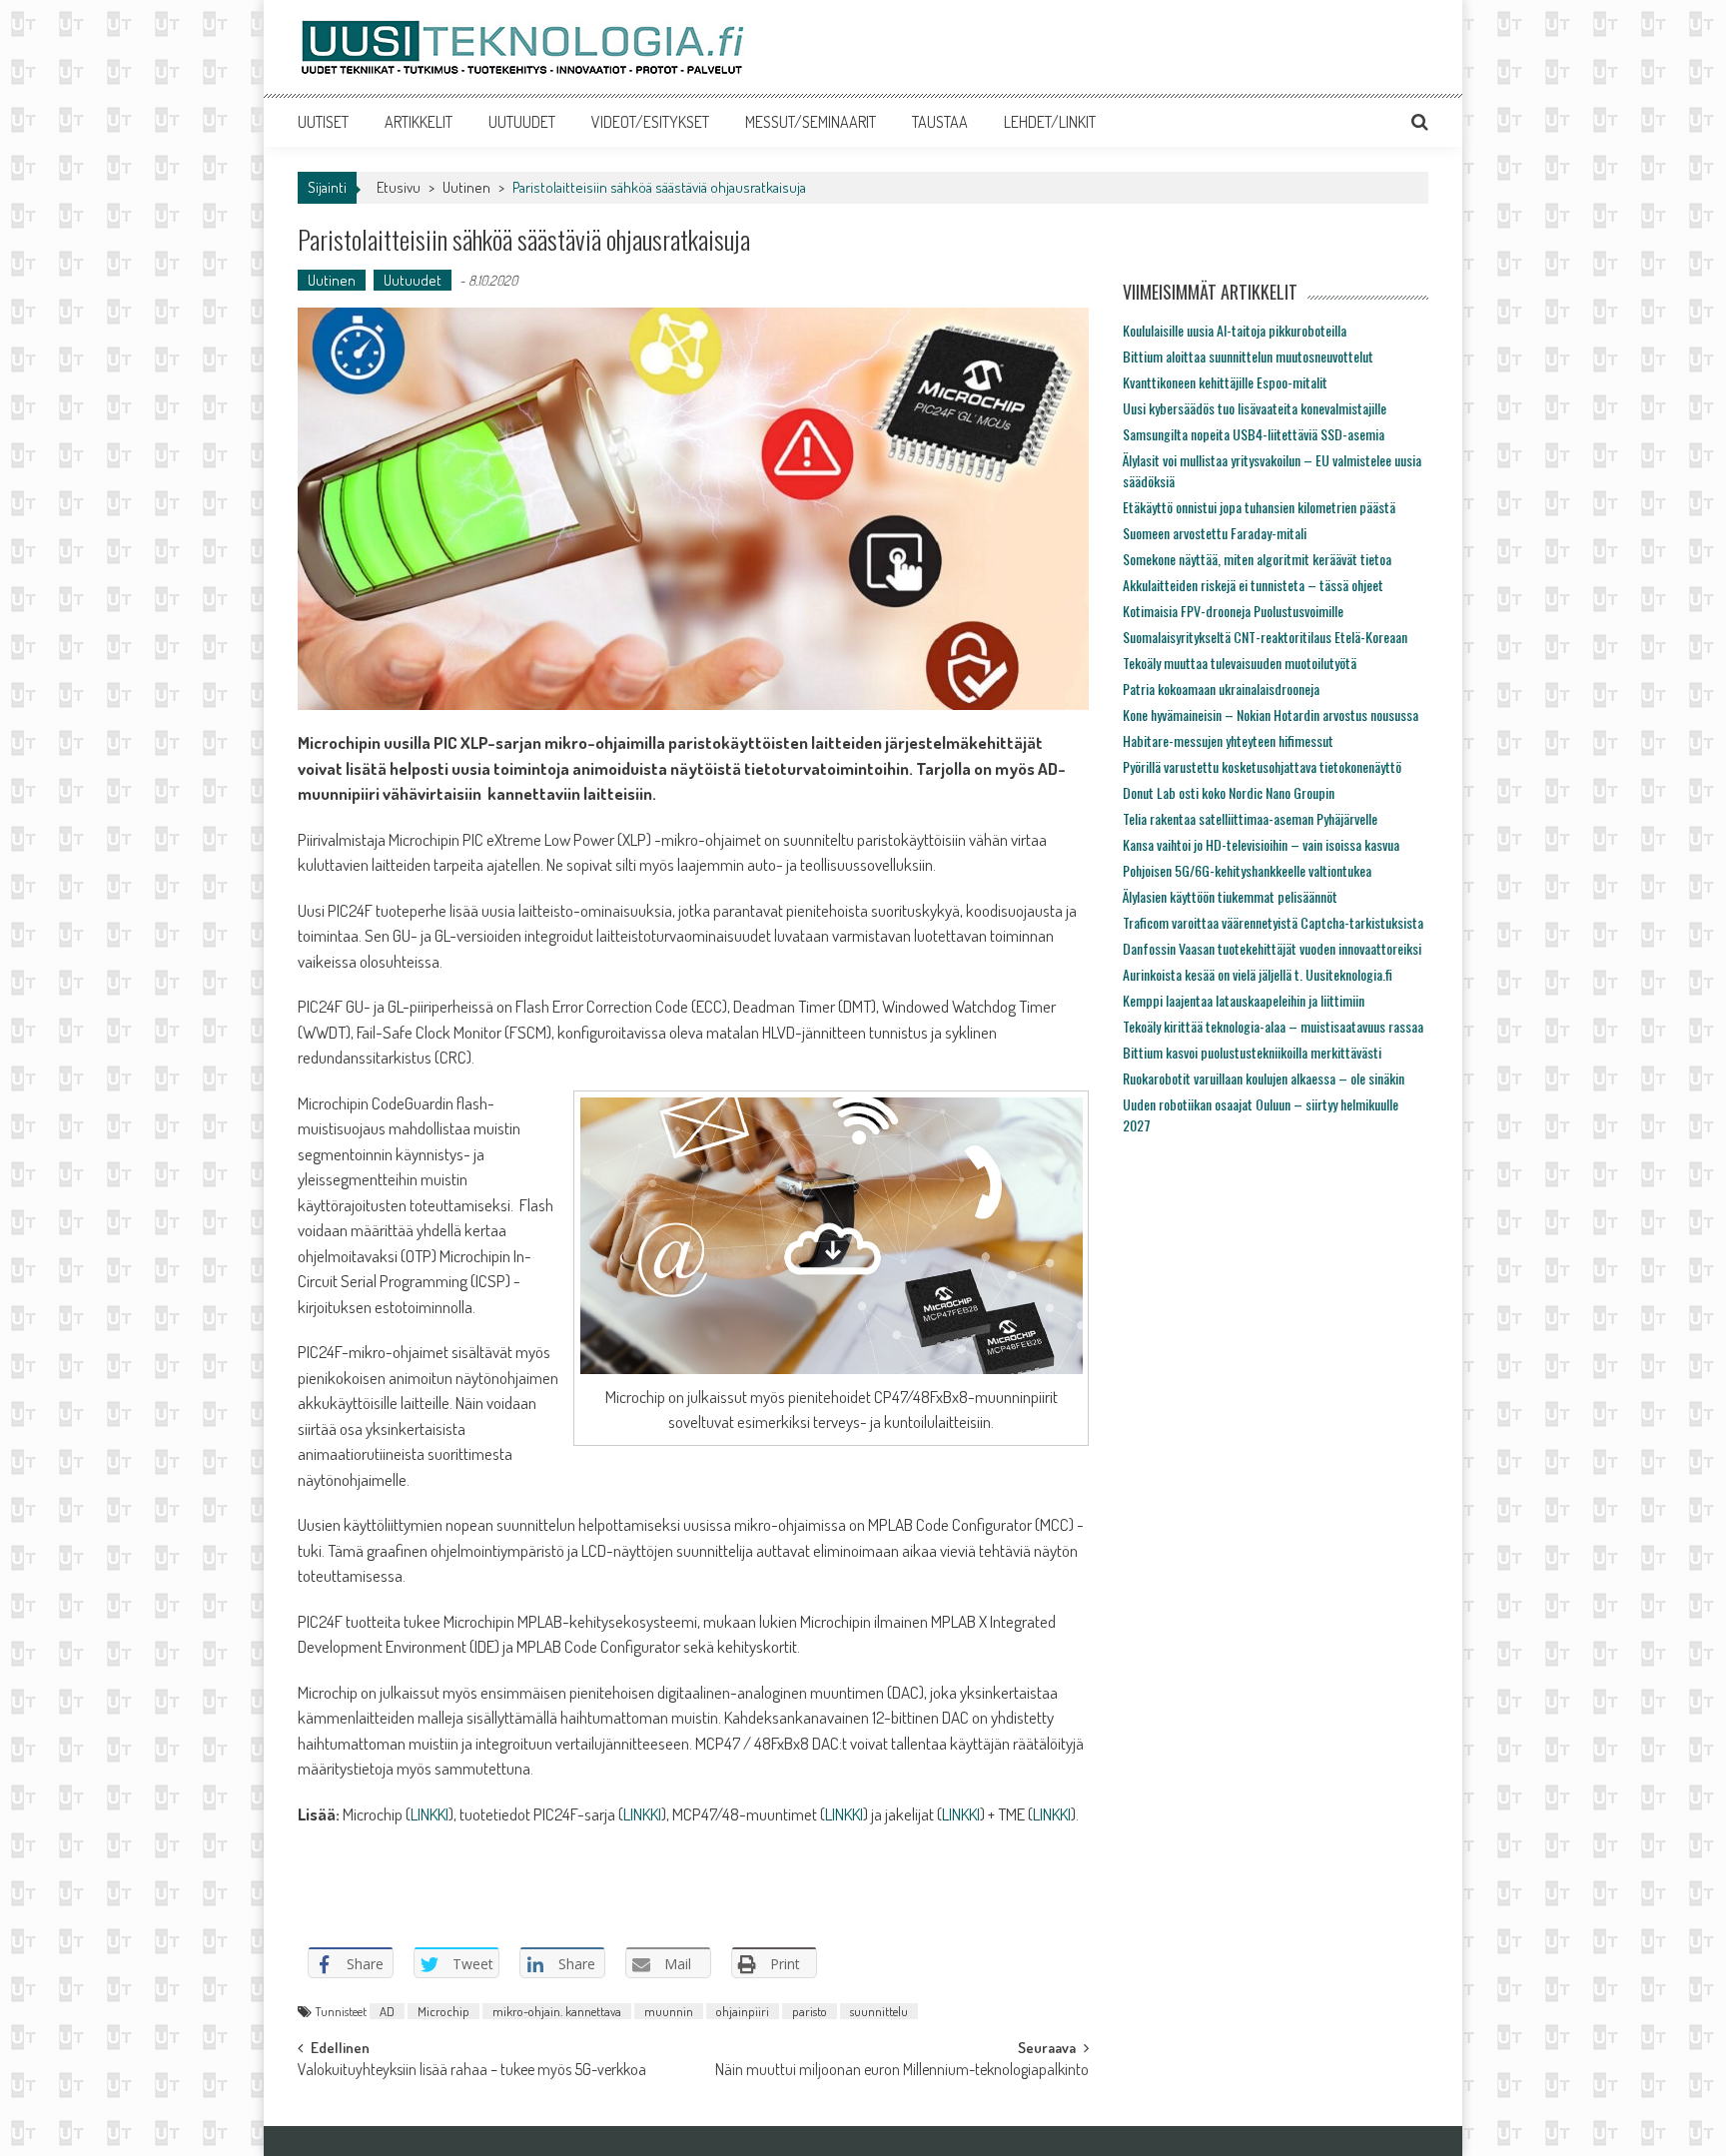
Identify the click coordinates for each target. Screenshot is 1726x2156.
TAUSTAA (940, 122)
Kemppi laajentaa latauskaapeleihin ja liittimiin (1244, 1000)
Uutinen (466, 187)
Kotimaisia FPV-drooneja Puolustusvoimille (1233, 611)
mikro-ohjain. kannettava (557, 2011)
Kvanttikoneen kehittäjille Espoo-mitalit (1225, 382)
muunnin (669, 2011)
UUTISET (323, 122)
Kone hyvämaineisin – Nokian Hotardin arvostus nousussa (1271, 715)
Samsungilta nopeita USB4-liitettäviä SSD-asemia (1254, 434)
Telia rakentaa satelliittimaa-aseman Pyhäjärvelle (1250, 818)
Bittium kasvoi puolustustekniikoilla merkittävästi (1252, 1052)
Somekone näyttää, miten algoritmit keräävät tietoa (1257, 559)
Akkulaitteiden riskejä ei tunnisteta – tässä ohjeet (1253, 585)
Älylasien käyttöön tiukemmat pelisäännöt (1230, 896)
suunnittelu (879, 2011)
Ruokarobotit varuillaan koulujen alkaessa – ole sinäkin (1264, 1078)
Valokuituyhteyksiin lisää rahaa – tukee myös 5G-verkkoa (472, 2071)
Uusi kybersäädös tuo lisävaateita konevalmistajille (1255, 408)
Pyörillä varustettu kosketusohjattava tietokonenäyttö (1262, 766)
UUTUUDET (522, 122)
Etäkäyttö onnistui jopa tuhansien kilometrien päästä (1259, 507)
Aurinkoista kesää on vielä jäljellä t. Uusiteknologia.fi (1258, 974)
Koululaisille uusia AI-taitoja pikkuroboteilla (1235, 330)
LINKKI (430, 1814)
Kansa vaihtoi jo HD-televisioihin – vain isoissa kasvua (1261, 844)
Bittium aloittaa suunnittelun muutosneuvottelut (1248, 356)
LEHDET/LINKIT (1050, 122)
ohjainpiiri (743, 2011)
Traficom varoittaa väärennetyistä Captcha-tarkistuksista (1273, 922)
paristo (810, 2011)
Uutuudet (413, 280)
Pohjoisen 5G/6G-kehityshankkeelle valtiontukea (1247, 870)
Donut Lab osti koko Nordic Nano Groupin (1229, 792)
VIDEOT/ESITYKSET (650, 122)
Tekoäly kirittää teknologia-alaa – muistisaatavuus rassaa (1273, 1026)
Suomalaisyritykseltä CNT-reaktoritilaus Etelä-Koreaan (1265, 637)
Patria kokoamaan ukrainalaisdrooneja (1221, 689)
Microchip (443, 2011)
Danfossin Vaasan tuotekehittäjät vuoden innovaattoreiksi (1272, 948)
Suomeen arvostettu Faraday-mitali (1215, 533)
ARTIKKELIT (419, 122)
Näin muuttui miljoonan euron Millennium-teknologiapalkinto (902, 2071)
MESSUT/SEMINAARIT (811, 122)
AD (387, 2011)
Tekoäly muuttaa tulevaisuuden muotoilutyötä (1240, 663)
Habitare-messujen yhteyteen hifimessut (1228, 740)
